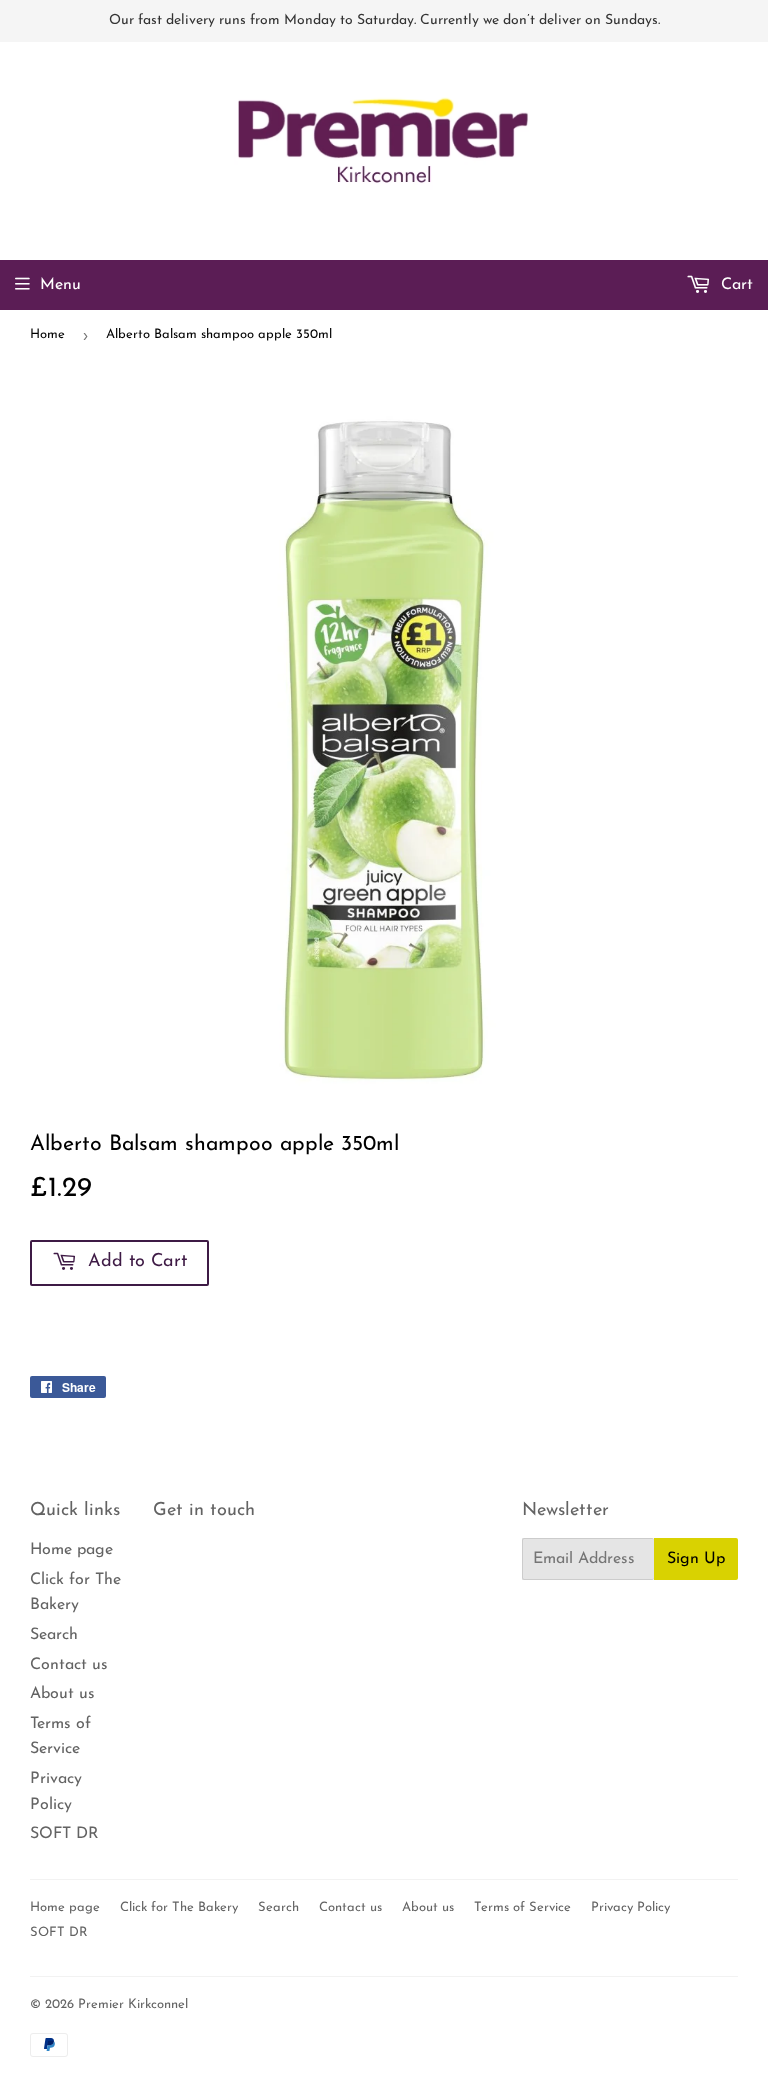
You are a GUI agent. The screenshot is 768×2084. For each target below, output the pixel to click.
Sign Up (696, 1559)
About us (62, 1694)
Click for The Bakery (179, 1907)
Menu (60, 285)
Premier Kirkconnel (133, 2004)
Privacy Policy (630, 1907)
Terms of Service (522, 1907)
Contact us (69, 1665)
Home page (71, 1550)
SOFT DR (64, 1834)
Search (54, 1635)
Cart (734, 285)
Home (47, 334)
